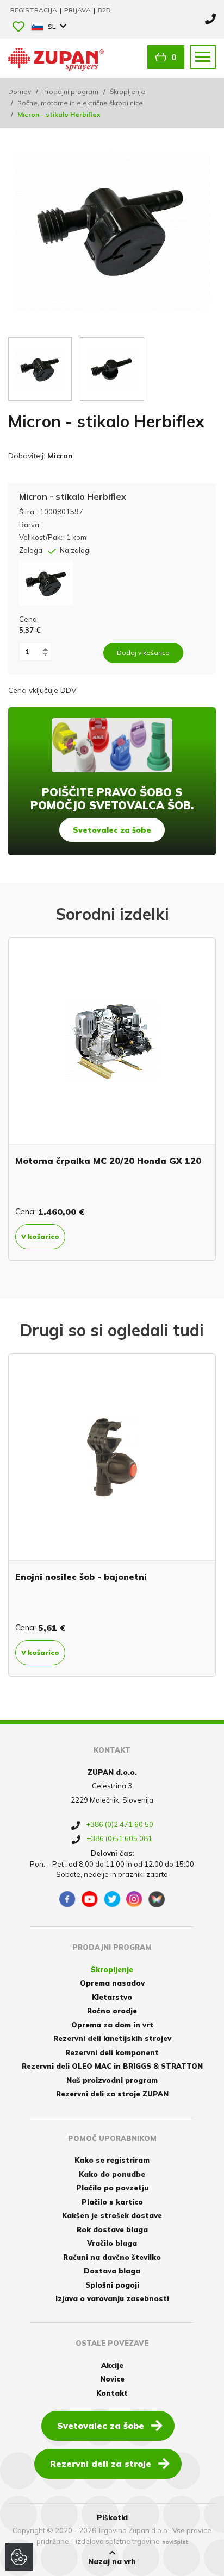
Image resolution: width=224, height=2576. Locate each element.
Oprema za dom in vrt (112, 2025)
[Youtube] (90, 1899)
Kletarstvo (112, 1997)
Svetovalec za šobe (112, 830)
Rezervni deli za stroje (101, 2464)
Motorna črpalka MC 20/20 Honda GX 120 (108, 1161)
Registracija (35, 10)
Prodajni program (70, 92)
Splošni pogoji (112, 2285)
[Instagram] (134, 1899)
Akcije (112, 2365)
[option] (112, 1099)
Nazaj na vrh (112, 2561)
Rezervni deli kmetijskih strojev (112, 2038)
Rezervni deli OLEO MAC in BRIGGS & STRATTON (112, 2066)
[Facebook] (67, 1899)
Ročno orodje (112, 2011)
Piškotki (112, 2517)
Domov (20, 92)
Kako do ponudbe (112, 2174)
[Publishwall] (157, 1899)
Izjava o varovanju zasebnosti (112, 2298)
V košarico (40, 1236)
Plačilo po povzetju (112, 2188)
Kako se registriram (112, 2160)
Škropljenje (127, 92)
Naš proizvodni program (112, 2080)
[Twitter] (112, 1899)
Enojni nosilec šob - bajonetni (81, 1577)
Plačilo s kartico (112, 2202)
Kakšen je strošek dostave (112, 2215)
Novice (112, 2379)
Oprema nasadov (112, 1983)
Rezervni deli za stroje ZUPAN (112, 2094)
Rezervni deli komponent (112, 2052)
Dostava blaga (112, 2271)
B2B (104, 10)
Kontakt (112, 2393)
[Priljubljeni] (18, 27)
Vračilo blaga (112, 2243)
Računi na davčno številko (112, 2257)
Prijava (78, 10)
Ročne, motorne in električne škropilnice (80, 103)
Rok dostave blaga (112, 2229)
